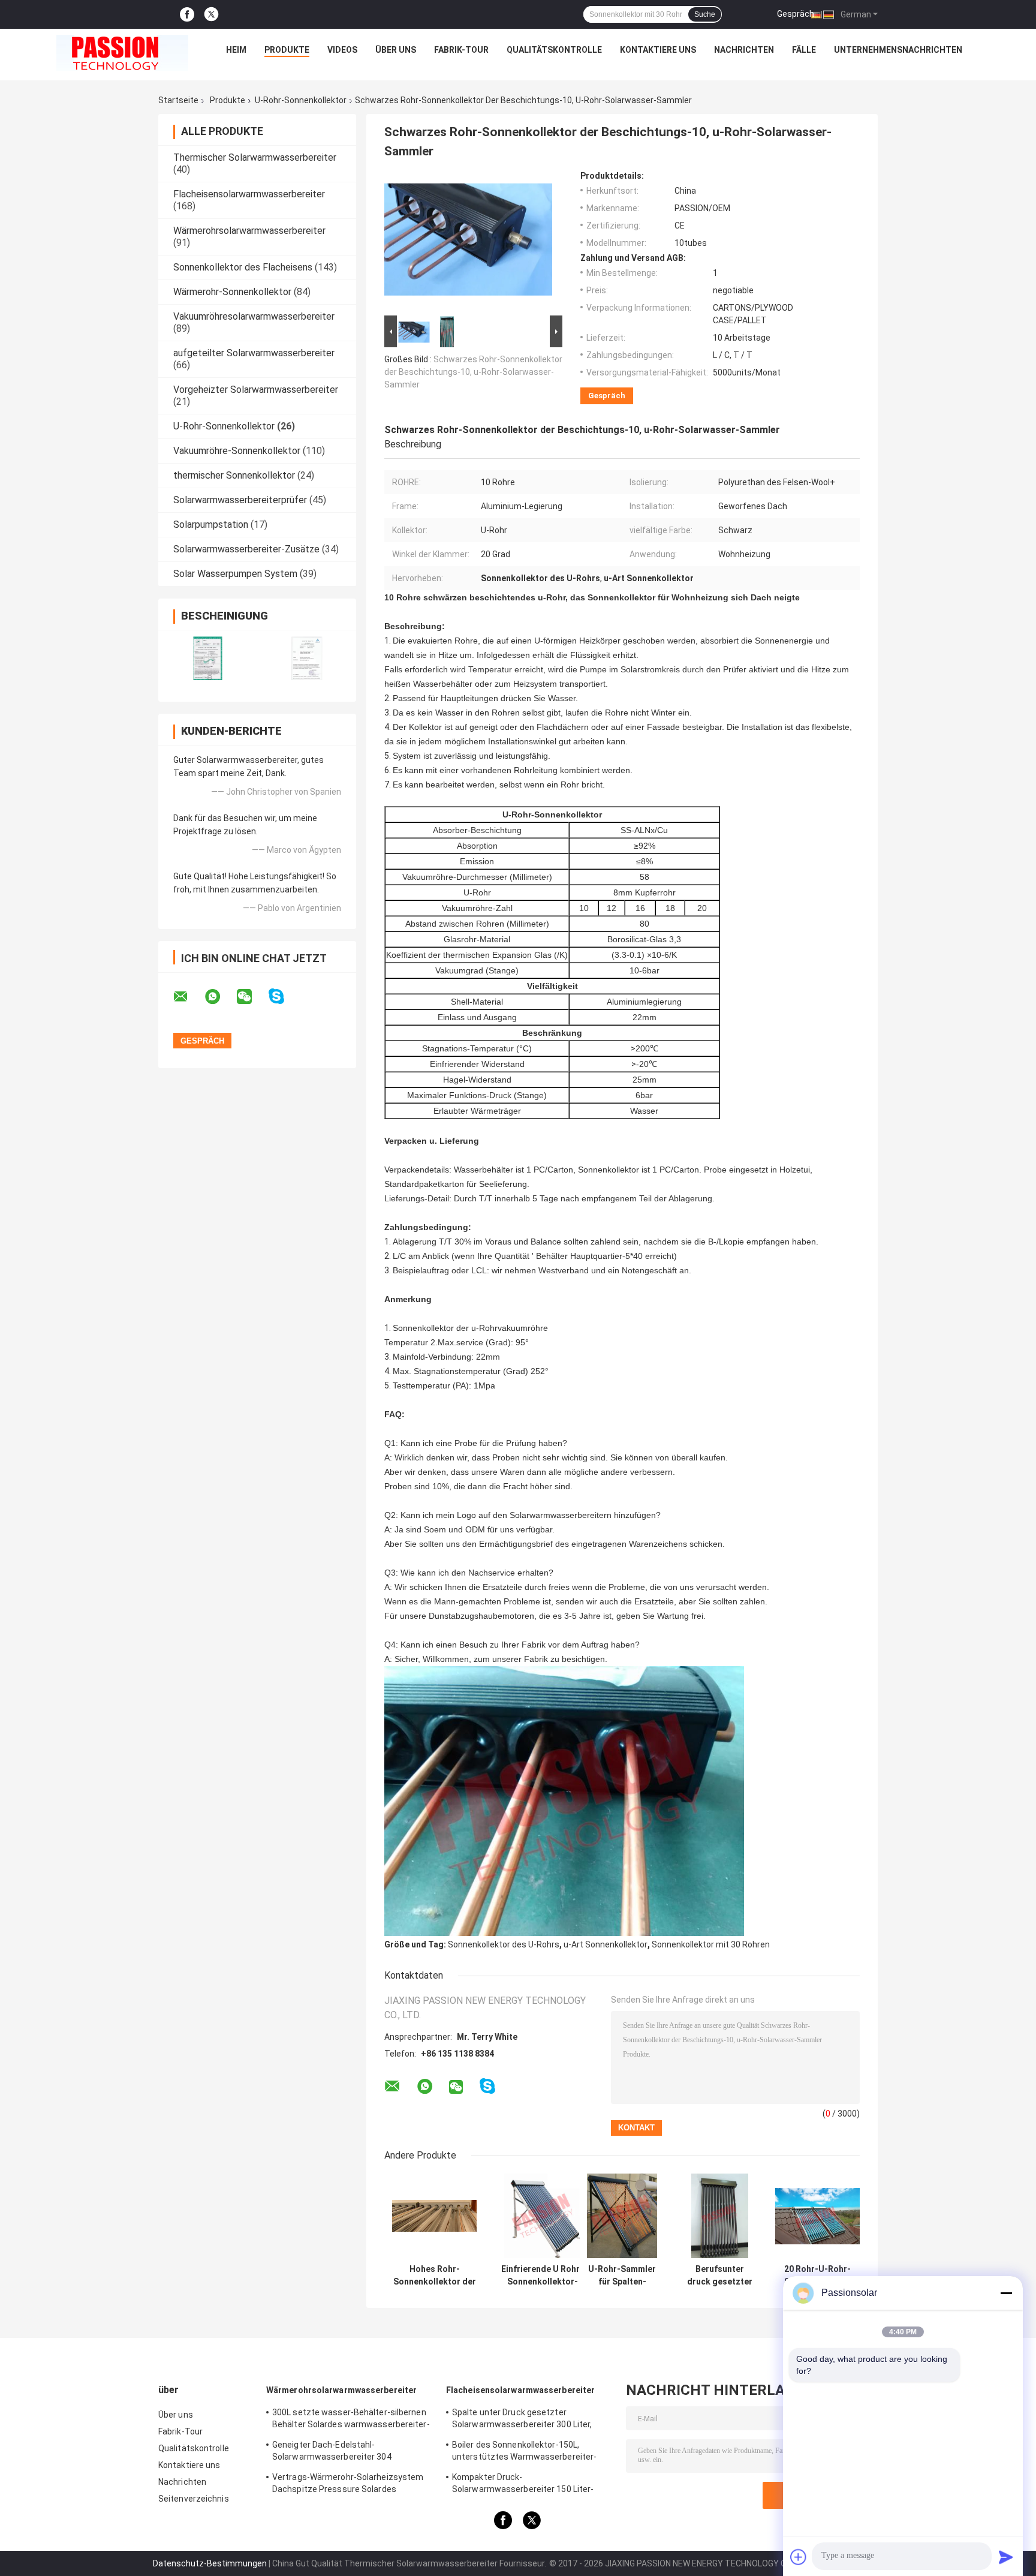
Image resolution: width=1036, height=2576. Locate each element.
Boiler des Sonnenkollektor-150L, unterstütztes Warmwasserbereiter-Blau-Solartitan (524, 2452)
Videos (342, 50)
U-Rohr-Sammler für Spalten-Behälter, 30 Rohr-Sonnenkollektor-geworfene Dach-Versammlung (622, 2276)
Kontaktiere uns (658, 50)
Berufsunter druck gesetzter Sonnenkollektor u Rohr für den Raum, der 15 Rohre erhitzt (720, 2276)
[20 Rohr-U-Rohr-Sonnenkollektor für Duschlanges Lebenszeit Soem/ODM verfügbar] (817, 2216)
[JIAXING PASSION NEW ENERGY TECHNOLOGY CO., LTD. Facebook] (187, 15)
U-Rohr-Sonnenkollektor (301, 100)
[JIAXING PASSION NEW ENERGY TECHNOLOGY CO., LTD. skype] (284, 997)
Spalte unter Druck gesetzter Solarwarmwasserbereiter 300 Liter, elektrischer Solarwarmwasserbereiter (528, 2420)
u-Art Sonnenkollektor (606, 1944)
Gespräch (796, 14)
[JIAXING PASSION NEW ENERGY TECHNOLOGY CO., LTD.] (122, 53)
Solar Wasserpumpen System (235, 574)
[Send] (1006, 2557)
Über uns (396, 50)
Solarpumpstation (211, 524)
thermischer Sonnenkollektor (234, 475)
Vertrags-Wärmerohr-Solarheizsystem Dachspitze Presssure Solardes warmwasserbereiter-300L (348, 2485)
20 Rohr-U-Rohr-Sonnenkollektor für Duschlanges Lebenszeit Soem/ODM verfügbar (818, 2276)
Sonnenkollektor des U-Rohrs (504, 1944)
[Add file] (799, 2557)
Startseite (178, 100)
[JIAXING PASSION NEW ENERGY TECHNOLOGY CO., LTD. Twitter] (211, 14)
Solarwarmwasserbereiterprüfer (240, 500)
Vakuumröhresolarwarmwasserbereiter (254, 316)
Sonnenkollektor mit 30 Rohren (711, 1944)
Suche (705, 14)
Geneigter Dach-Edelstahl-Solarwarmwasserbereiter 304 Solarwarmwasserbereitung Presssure (348, 2452)
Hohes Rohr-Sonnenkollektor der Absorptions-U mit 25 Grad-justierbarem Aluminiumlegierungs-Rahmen (434, 2276)
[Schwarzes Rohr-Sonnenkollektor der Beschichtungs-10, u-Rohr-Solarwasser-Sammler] (468, 242)
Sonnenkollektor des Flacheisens (243, 267)
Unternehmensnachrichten (898, 50)
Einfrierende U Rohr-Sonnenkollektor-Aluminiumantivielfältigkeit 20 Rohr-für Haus (542, 2276)
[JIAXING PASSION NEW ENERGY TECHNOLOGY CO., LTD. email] (188, 997)
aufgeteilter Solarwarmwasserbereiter (254, 353)
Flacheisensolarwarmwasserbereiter (249, 194)
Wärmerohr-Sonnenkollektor (232, 292)
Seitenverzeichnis (194, 2499)
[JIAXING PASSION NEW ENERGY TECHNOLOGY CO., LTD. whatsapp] (220, 997)
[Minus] (1006, 2293)
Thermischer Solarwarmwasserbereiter (255, 157)
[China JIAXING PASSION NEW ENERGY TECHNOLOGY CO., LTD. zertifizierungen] (208, 658)
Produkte (287, 50)
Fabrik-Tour (461, 50)
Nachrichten (744, 50)
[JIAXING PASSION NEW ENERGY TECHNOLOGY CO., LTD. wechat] (252, 997)
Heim (236, 50)
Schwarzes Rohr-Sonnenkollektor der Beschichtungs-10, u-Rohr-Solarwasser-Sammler (473, 372)
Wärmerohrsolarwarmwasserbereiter (249, 231)
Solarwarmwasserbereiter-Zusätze (246, 549)
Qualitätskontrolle (554, 50)
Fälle (804, 50)
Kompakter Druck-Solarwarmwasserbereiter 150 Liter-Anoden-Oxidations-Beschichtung (523, 2485)
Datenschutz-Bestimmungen (210, 2563)
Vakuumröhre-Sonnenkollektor (237, 451)
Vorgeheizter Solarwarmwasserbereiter (256, 390)
